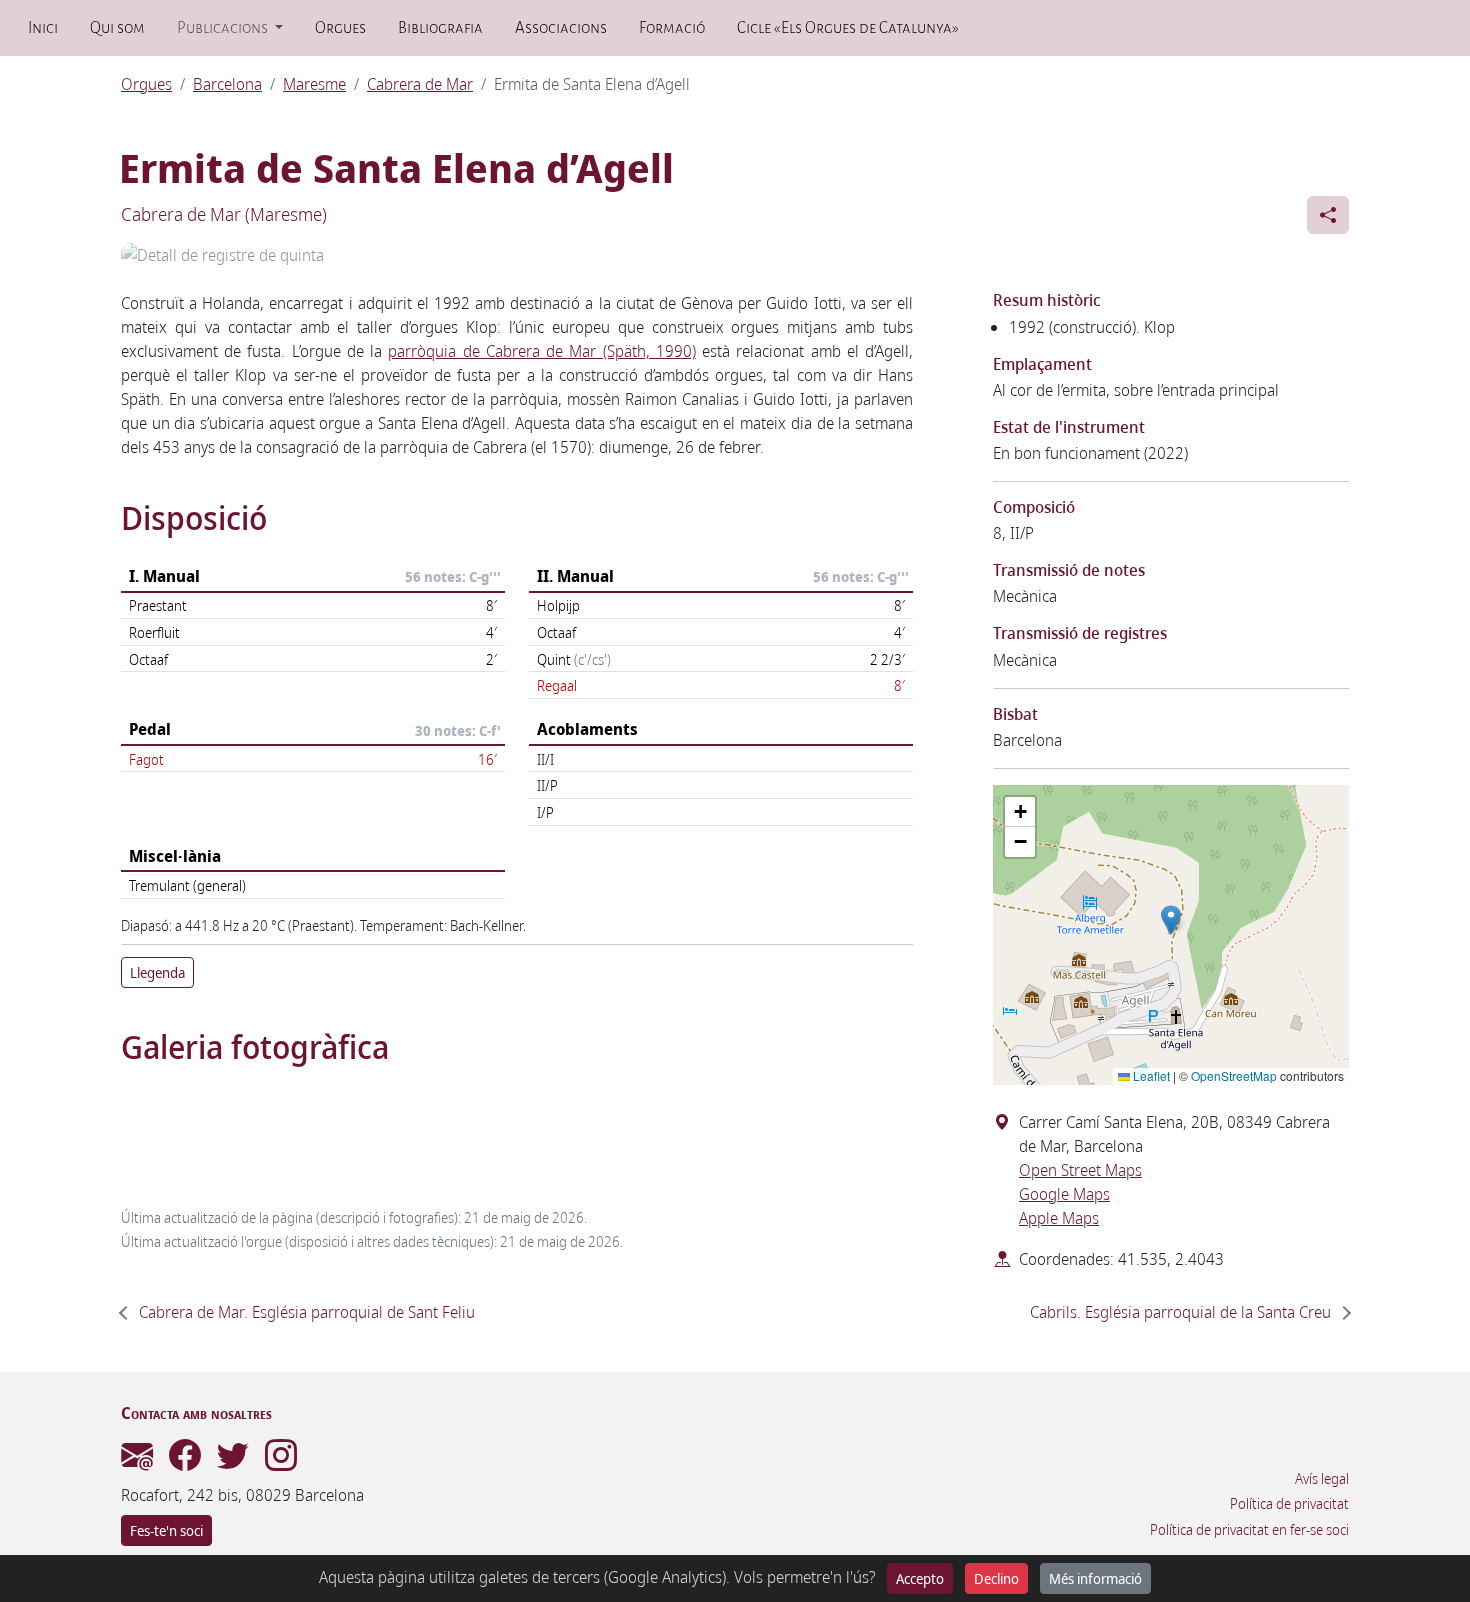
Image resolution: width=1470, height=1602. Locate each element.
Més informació (1095, 1578)
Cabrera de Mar (420, 84)
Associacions (561, 28)
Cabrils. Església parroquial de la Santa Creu (1180, 1312)
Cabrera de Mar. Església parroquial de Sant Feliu (307, 1312)
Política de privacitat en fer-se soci (1249, 1530)
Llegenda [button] (157, 972)
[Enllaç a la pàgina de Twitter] (233, 1461)
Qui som (117, 28)
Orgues (340, 28)
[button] (1171, 920)
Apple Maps (1059, 1218)
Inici (43, 28)
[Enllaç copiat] (1328, 215)
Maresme (314, 84)
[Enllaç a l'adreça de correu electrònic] (137, 1461)
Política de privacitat (1289, 1504)
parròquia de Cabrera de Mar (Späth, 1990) (541, 351)
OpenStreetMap (1234, 1075)
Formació (672, 28)
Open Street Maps (1080, 1170)
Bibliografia (440, 28)
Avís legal (1322, 1479)
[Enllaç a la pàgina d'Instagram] (281, 1461)
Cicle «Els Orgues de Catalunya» (847, 28)
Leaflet (1150, 1075)
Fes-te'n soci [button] (166, 1530)
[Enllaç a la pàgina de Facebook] (185, 1461)
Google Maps (1064, 1194)
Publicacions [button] (224, 28)
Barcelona (227, 84)
